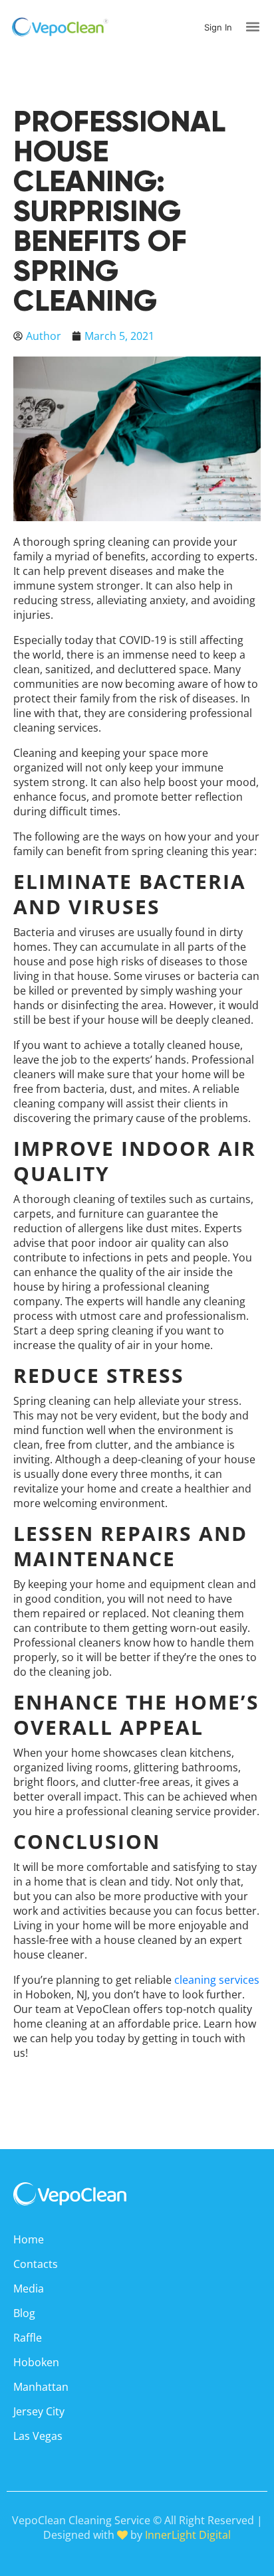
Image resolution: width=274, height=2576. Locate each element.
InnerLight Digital (188, 2535)
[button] (253, 27)
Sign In (218, 27)
